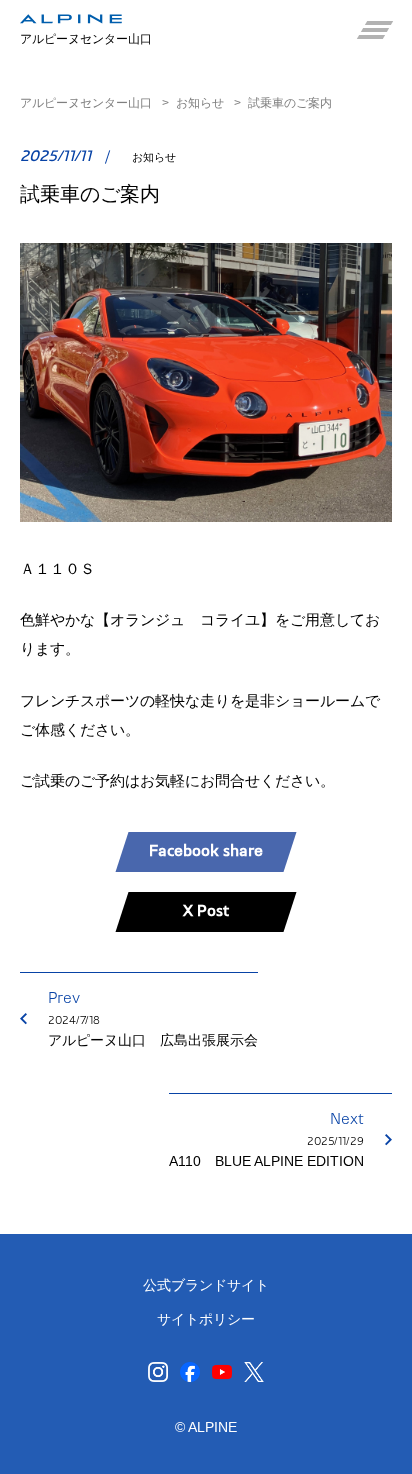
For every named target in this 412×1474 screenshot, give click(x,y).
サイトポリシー (206, 1319)
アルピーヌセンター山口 (86, 103)
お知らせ (200, 103)
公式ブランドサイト (206, 1285)
